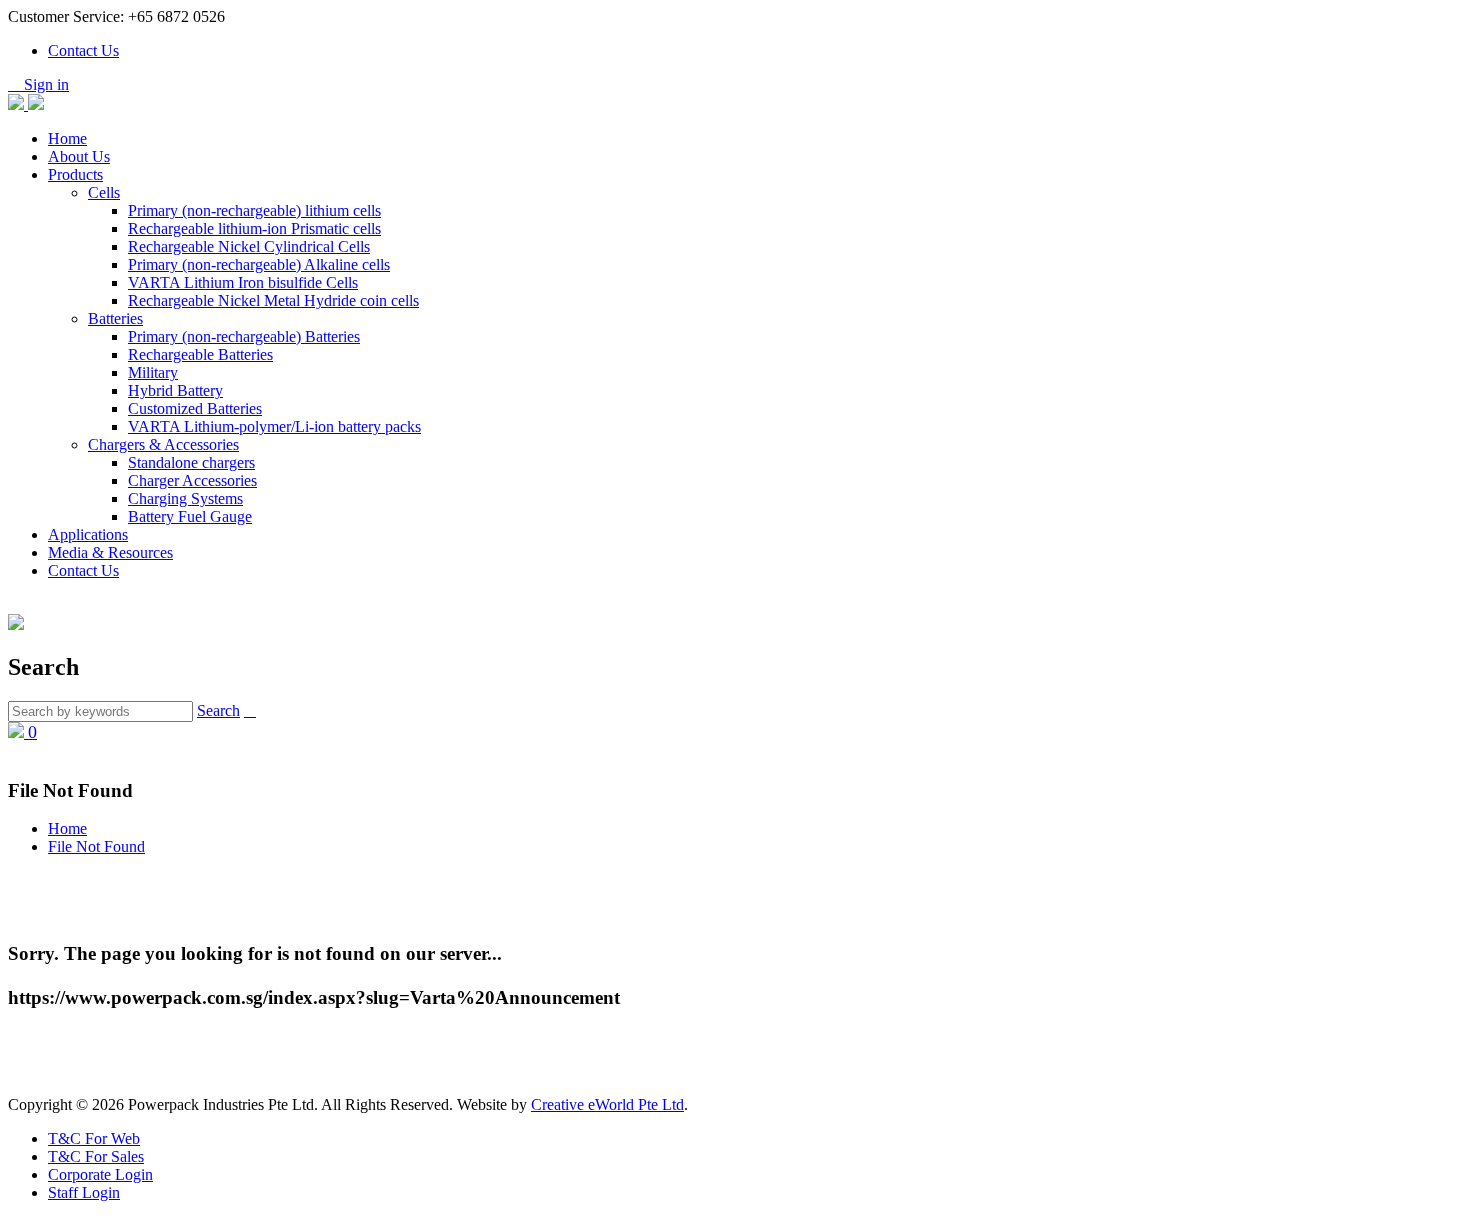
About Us (79, 156)
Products (75, 174)
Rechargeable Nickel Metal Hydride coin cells (273, 300)
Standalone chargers (191, 462)
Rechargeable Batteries (200, 354)
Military (153, 372)
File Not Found (96, 846)
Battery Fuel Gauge (190, 516)
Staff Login (84, 1192)
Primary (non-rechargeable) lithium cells (254, 210)
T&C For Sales (96, 1156)
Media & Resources (110, 552)
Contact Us (83, 50)
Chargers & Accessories (163, 444)
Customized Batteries (195, 408)
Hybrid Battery (175, 390)
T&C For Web (94, 1138)
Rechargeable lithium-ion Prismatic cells (254, 228)
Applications (88, 534)
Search (218, 710)
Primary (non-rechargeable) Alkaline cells (259, 264)
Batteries (115, 318)
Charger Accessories (192, 480)
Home (67, 138)
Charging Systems (185, 498)
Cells (104, 192)
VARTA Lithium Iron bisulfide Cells (243, 282)
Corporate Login (100, 1174)
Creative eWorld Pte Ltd (607, 1104)
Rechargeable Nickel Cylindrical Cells (249, 246)
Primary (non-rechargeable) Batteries (244, 336)
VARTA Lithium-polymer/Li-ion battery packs (274, 426)
